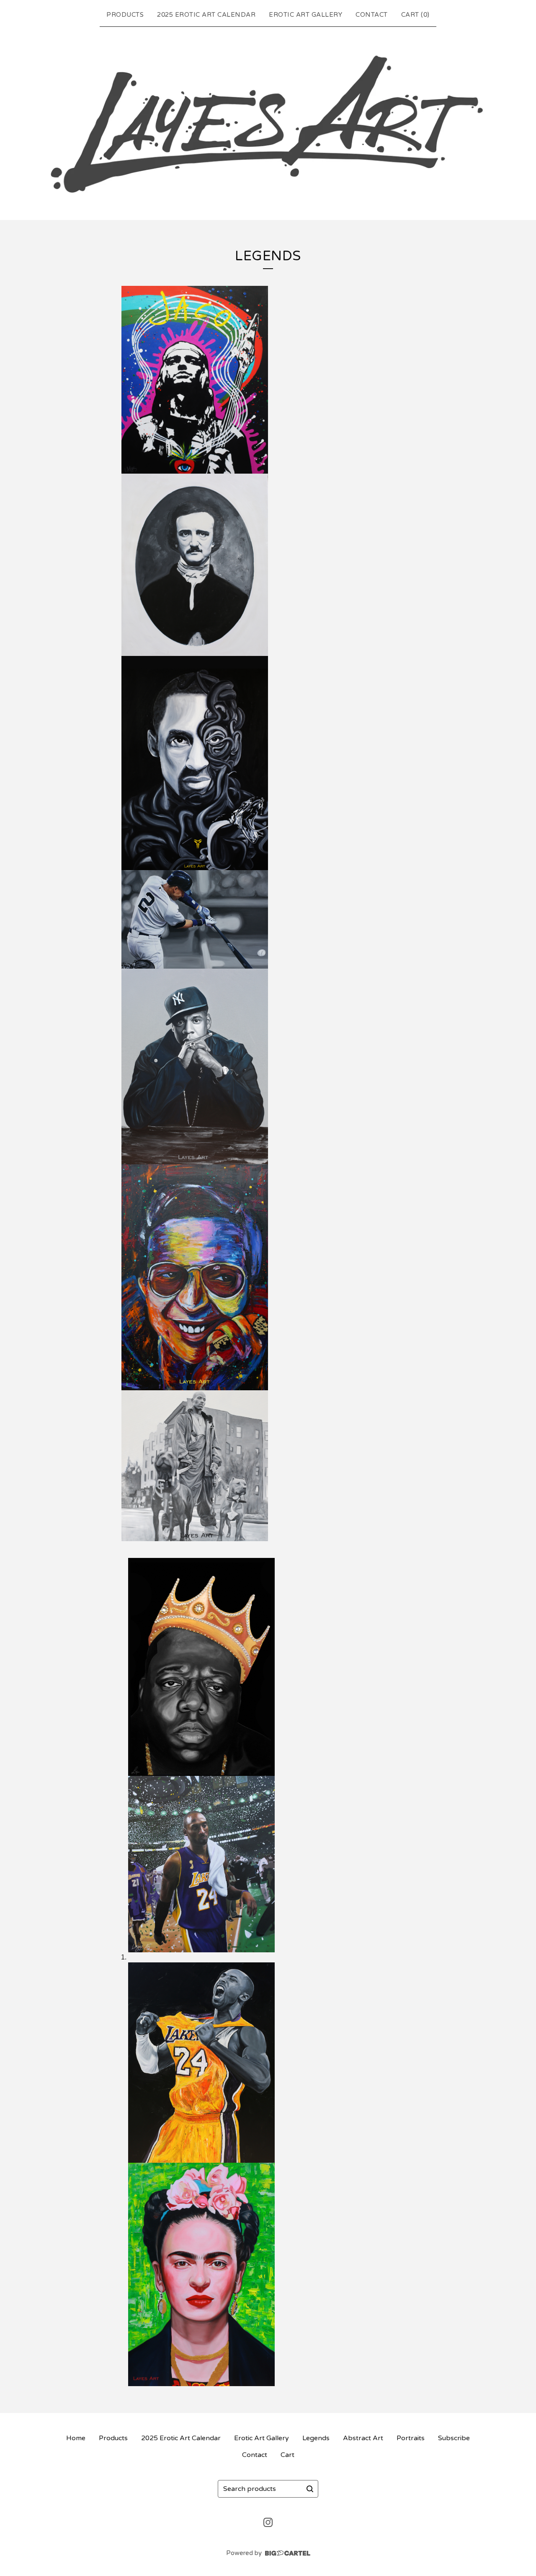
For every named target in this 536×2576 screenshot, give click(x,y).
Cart (287, 2455)
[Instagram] (268, 2522)
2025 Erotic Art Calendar (206, 15)
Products (125, 15)
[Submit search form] (310, 2489)
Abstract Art (363, 2438)
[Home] (268, 122)
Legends (316, 2438)
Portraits (411, 2438)
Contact (372, 15)
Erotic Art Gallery (305, 15)
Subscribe (454, 2438)
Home (76, 2438)
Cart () (415, 15)
